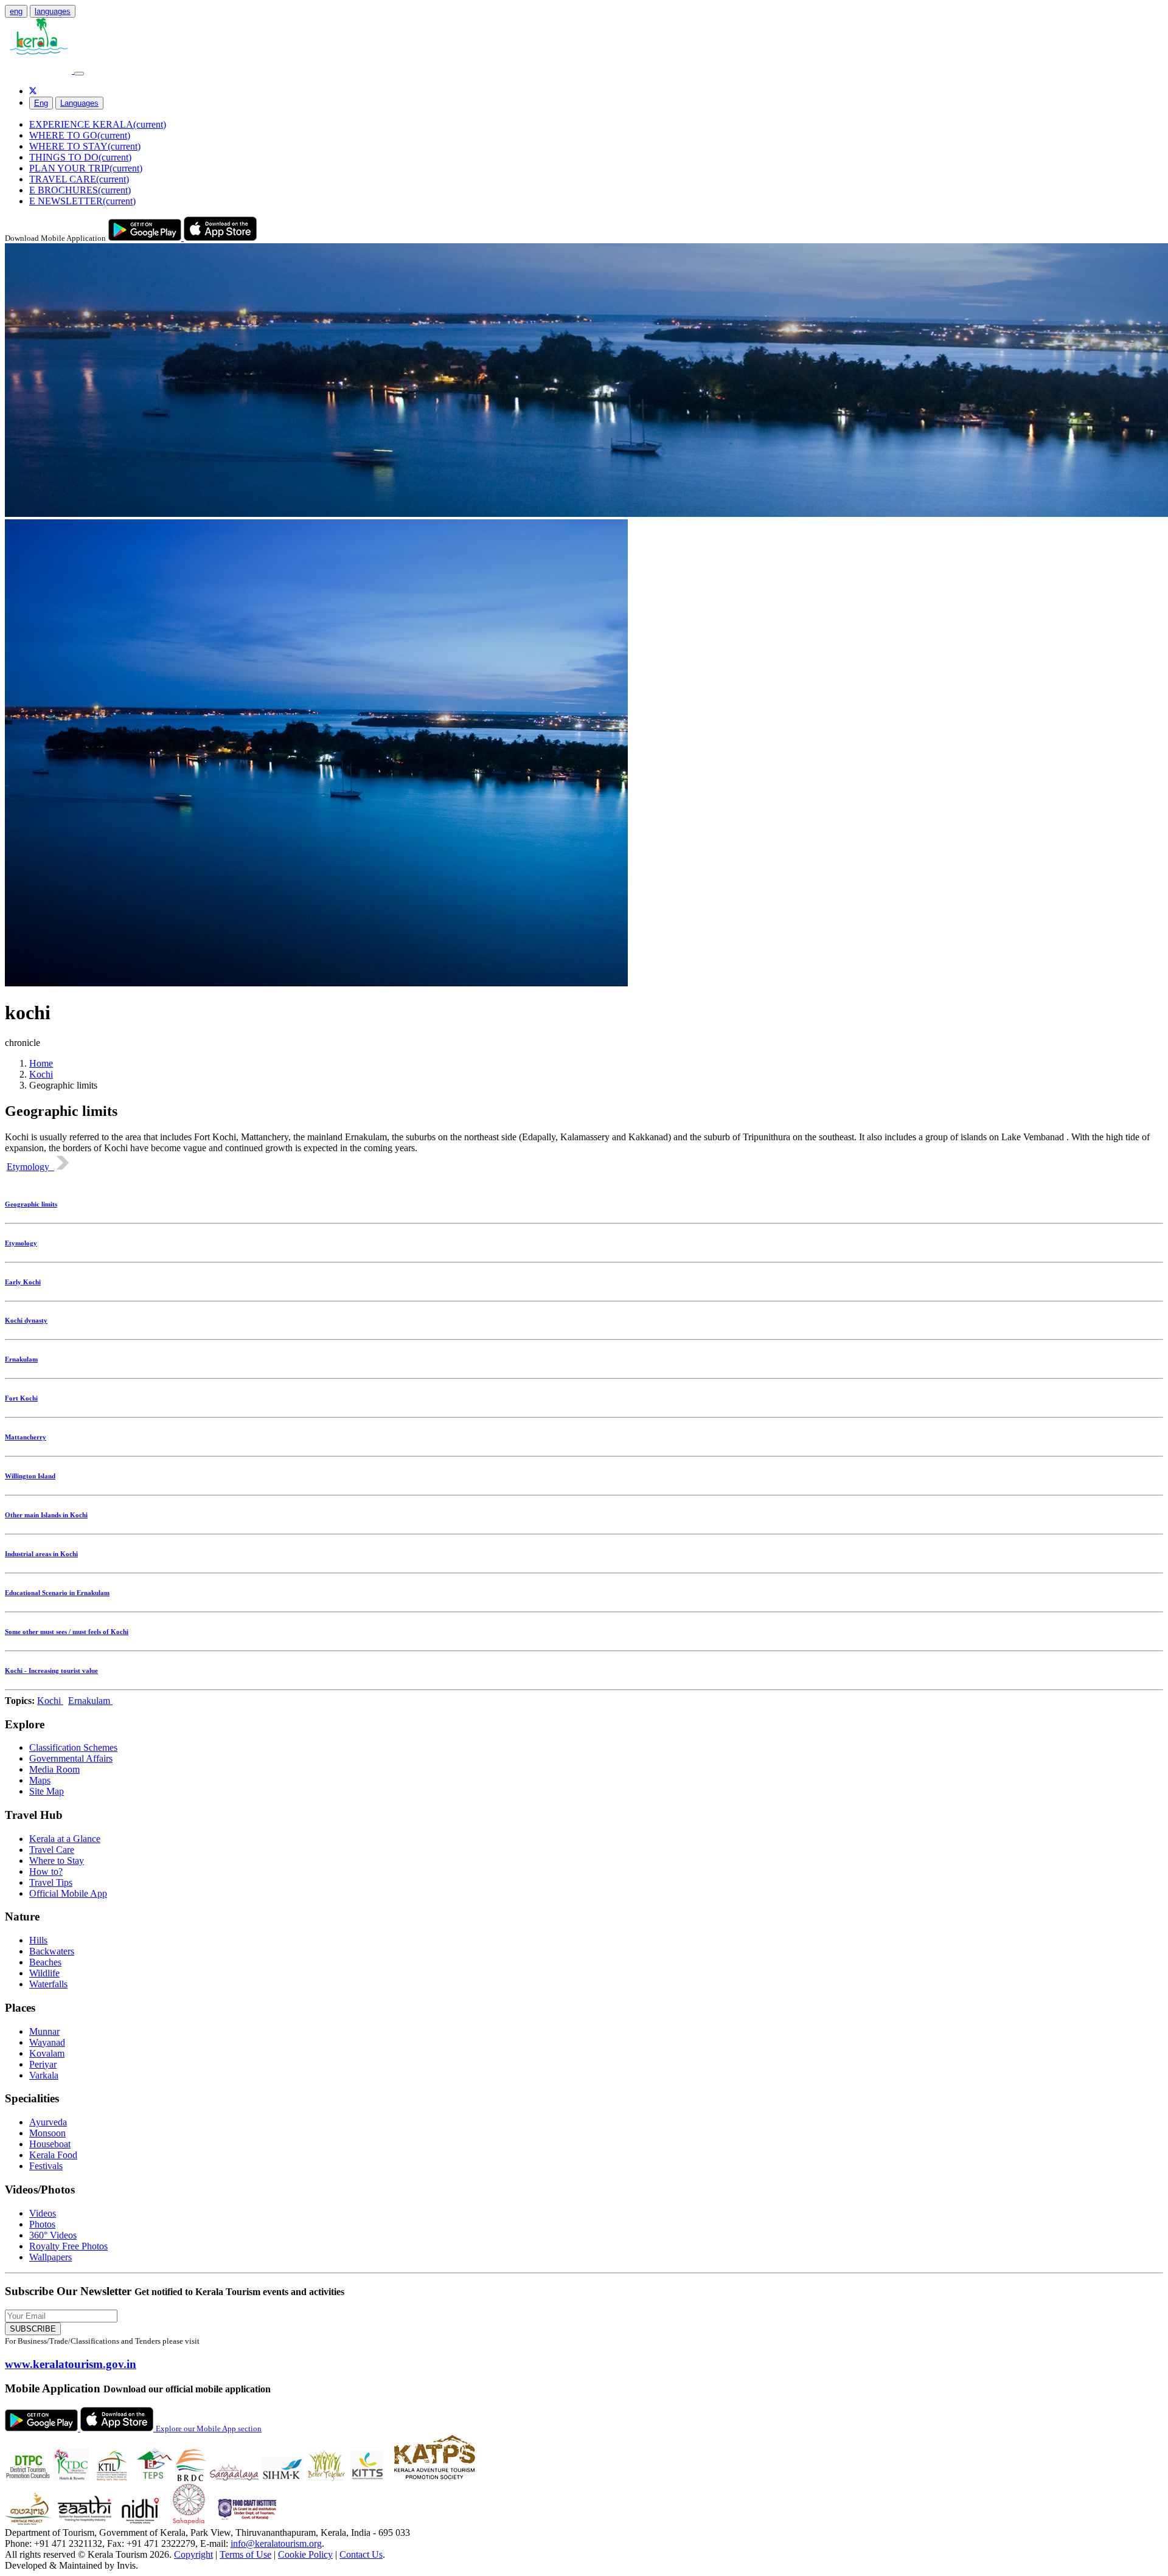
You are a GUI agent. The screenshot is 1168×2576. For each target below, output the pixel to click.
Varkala (44, 2075)
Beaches (45, 1962)
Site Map (47, 1791)
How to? (46, 1871)
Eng (41, 103)
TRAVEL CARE (79, 179)
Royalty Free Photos (68, 2246)
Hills (38, 1940)
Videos (43, 2213)
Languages (79, 103)
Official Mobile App (68, 1893)
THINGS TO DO (80, 157)
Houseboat (50, 2144)
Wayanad (47, 2042)
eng (16, 11)
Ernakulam (90, 1701)
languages (53, 11)
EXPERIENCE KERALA (98, 124)
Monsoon (47, 2133)
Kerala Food (53, 2155)
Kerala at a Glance (65, 1839)
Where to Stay (57, 1861)
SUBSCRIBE (33, 2329)
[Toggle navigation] (79, 74)
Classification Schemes (73, 1747)
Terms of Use (245, 2554)
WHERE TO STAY (85, 146)
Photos (42, 2224)
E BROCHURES (80, 190)
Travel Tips (51, 1882)
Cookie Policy (305, 2554)
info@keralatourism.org (276, 2543)
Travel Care (52, 1850)
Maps (40, 1780)
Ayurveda (48, 2122)
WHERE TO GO (80, 135)
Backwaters (52, 1951)
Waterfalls (48, 1984)
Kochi (41, 1074)
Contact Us (361, 2554)
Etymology (30, 1167)
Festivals (46, 2166)
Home (41, 1063)
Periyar (43, 2064)
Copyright (193, 2554)
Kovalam (47, 2053)
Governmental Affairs (71, 1758)
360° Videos (53, 2235)
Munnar (44, 2031)
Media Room (54, 1769)
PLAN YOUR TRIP (86, 168)
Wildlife (44, 1973)
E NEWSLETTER (82, 201)
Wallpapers (50, 2257)
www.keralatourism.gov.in (71, 2364)
